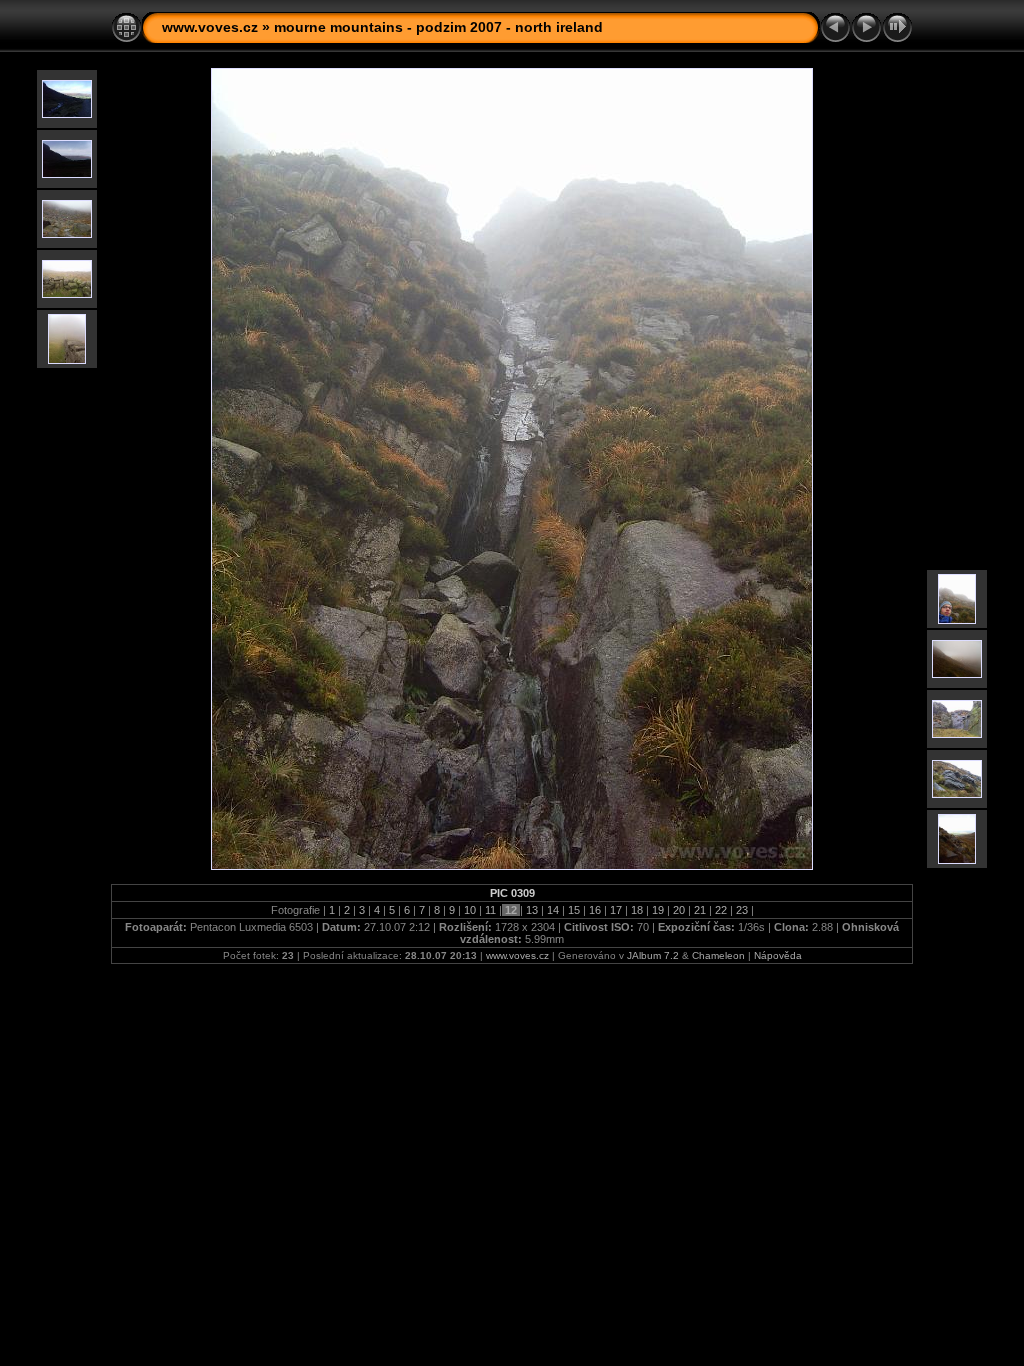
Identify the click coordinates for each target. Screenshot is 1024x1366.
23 (742, 910)
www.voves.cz (210, 27)
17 (616, 910)
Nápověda (778, 955)
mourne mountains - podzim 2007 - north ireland (438, 27)
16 (595, 910)
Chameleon (718, 955)
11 (490, 910)
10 (470, 910)
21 (700, 910)
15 (574, 910)
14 (553, 910)
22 (721, 910)
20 (679, 910)
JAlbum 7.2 (653, 955)
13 (532, 910)
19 (658, 910)
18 (637, 910)
